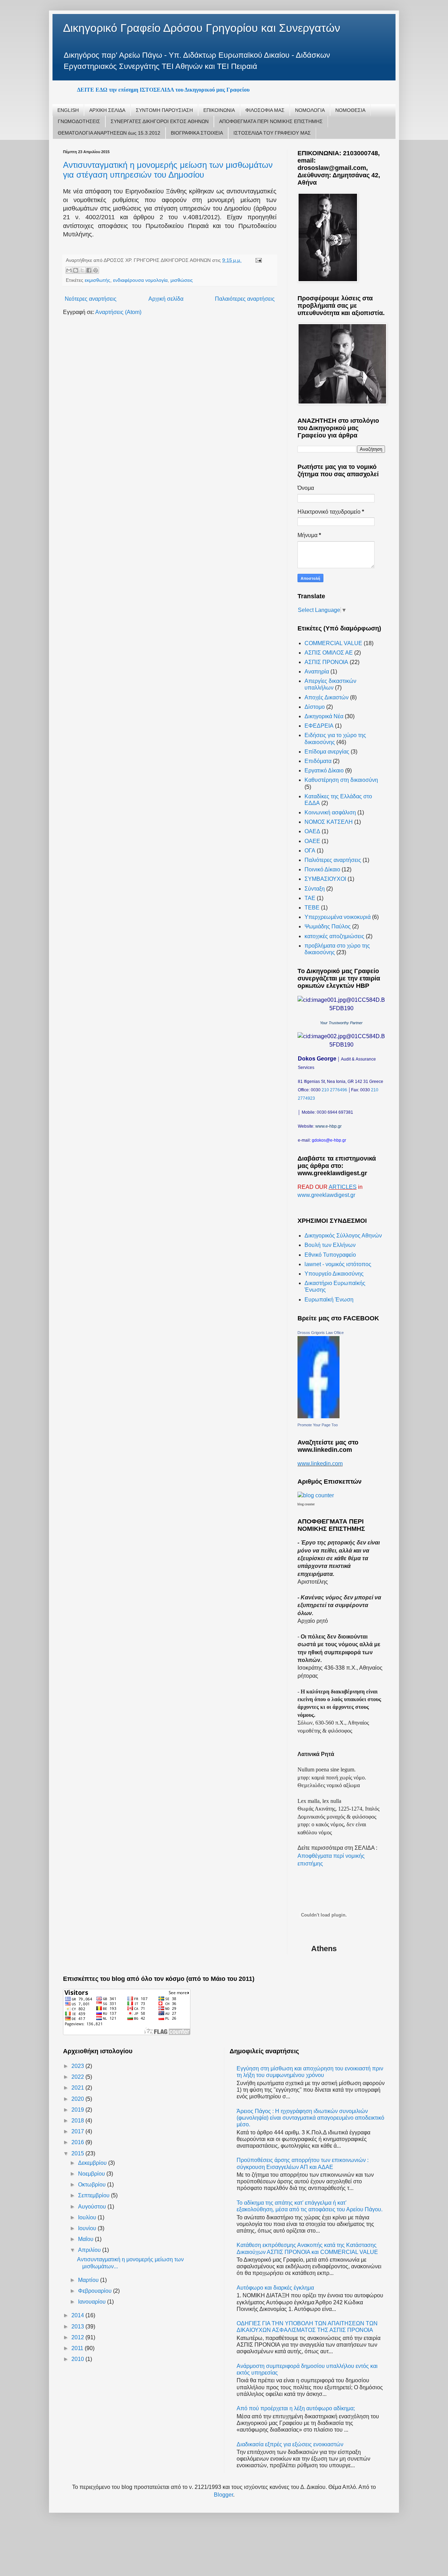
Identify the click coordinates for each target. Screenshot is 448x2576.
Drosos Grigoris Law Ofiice (321, 1333)
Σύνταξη (315, 889)
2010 (78, 2359)
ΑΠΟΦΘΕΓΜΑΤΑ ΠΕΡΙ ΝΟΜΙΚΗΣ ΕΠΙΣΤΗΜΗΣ (271, 121)
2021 (78, 2088)
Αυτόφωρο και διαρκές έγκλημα (275, 2288)
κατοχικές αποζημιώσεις (334, 936)
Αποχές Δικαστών (327, 697)
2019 (78, 2110)
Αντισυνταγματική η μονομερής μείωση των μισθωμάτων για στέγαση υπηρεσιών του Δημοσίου (168, 170)
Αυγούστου (93, 2207)
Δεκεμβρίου (93, 2163)
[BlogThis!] (76, 270)
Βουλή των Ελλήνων (330, 1245)
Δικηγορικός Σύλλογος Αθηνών (343, 1236)
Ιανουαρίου (93, 2302)
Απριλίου (90, 2250)
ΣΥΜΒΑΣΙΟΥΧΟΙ (325, 879)
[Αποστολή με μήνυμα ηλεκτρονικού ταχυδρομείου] (69, 270)
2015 (78, 2153)
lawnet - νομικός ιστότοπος (338, 1264)
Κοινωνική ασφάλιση (330, 812)
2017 (78, 2131)
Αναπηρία (317, 672)
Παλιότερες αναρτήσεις (333, 860)
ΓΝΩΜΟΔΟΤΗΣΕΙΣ (79, 121)
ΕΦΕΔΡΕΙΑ (319, 726)
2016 (78, 2142)
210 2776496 (334, 1090)
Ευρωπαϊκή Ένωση (329, 1300)
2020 (78, 2099)
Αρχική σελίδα (166, 299)
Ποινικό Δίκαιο (322, 869)
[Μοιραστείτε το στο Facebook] (89, 270)
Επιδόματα (318, 761)
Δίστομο (315, 707)
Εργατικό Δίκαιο (324, 770)
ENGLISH (68, 110)
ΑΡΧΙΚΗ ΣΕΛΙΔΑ (107, 110)
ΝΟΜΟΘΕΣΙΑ (350, 110)
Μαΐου (86, 2239)
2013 (78, 2327)
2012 (78, 2337)
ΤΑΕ (310, 898)
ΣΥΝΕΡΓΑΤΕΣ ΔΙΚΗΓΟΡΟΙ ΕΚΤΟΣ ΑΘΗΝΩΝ (160, 121)
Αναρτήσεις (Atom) (118, 312)
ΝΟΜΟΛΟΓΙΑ (310, 110)
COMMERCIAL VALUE (333, 643)
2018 (78, 2121)
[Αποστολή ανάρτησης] (257, 260)
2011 (78, 2348)
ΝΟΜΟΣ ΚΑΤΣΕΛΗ (329, 822)
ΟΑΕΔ (312, 831)
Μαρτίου (89, 2280)
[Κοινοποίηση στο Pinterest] (96, 270)
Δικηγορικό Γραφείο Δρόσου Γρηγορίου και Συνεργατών (202, 28)
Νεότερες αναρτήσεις (91, 299)
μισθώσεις (182, 280)
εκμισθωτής (97, 280)
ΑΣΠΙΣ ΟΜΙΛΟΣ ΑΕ (329, 653)
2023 (78, 2066)
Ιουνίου (88, 2228)
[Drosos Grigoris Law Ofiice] (318, 1416)
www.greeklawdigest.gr (326, 1195)
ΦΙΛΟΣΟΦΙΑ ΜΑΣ (265, 110)
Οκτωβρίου (93, 2185)
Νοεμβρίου (92, 2174)
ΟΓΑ (310, 851)
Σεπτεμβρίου (94, 2195)
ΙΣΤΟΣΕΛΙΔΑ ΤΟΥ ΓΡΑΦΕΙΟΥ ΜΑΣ (272, 133)
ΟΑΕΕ (312, 841)
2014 (78, 2315)
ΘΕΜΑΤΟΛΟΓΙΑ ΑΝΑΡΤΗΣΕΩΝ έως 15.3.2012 (109, 133)
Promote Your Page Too (318, 1425)
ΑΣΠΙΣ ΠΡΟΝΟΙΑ (326, 662)
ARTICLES (343, 1187)
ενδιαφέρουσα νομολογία (140, 280)
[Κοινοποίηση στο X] (82, 270)
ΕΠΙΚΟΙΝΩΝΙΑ (219, 110)
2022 (78, 2077)
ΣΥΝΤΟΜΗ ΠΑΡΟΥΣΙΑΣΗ (164, 110)
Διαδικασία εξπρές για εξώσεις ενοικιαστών (290, 2444)
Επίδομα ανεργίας (327, 752)
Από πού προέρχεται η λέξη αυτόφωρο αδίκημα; (296, 2408)
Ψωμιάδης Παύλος (328, 926)
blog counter (306, 1504)
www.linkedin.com (320, 1464)
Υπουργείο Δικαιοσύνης (334, 1274)
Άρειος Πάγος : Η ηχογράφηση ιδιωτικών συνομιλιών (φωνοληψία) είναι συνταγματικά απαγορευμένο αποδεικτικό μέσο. (310, 2118)
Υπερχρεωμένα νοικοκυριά (338, 917)
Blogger (223, 2495)
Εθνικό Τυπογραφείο (330, 1255)
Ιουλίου (88, 2217)
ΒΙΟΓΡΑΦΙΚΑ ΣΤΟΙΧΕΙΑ (197, 133)
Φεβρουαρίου (96, 2291)
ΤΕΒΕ (312, 908)
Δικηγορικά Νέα (324, 716)
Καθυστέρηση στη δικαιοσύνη (341, 780)
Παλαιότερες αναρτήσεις (245, 299)
